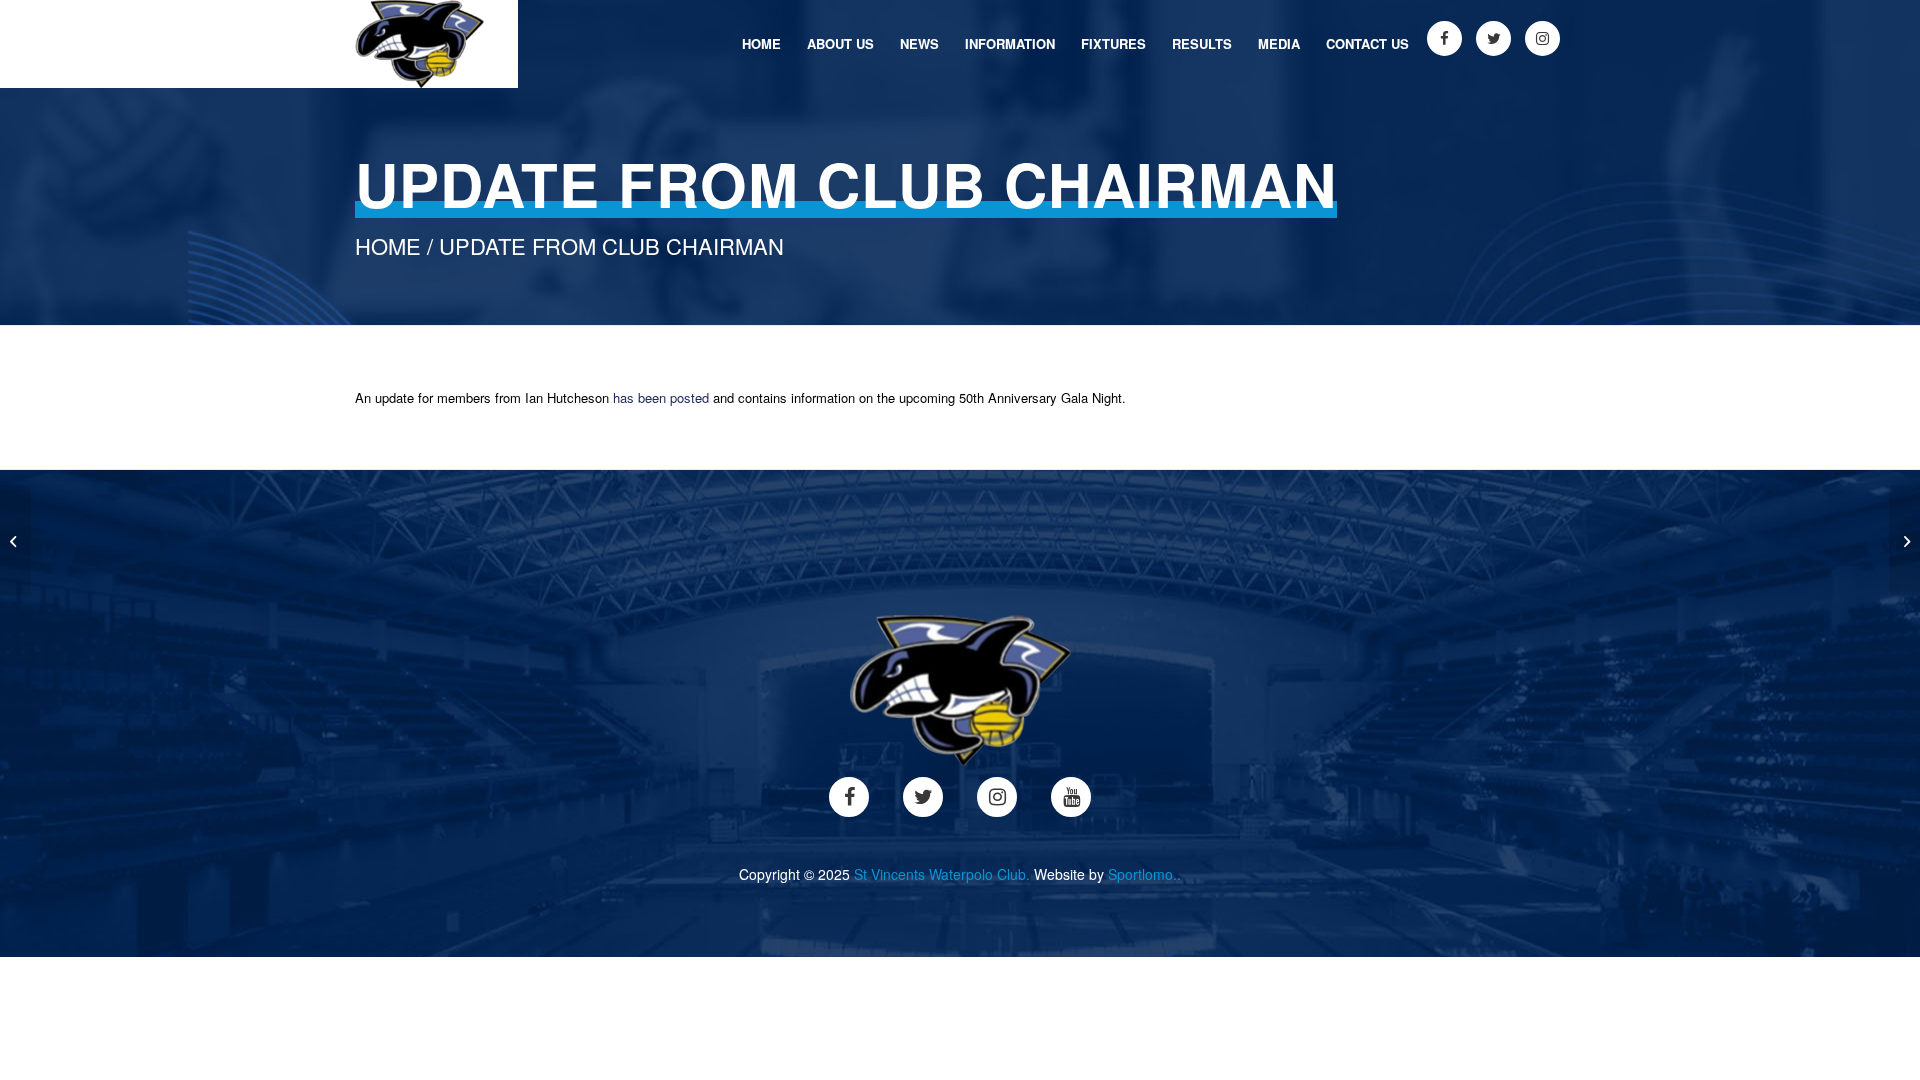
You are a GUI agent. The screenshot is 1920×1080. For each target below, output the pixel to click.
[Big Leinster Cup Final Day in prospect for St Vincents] (1904, 540)
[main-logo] (419, 44)
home (388, 245)
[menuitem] (761, 44)
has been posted (661, 397)
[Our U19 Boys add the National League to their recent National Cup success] (15, 540)
